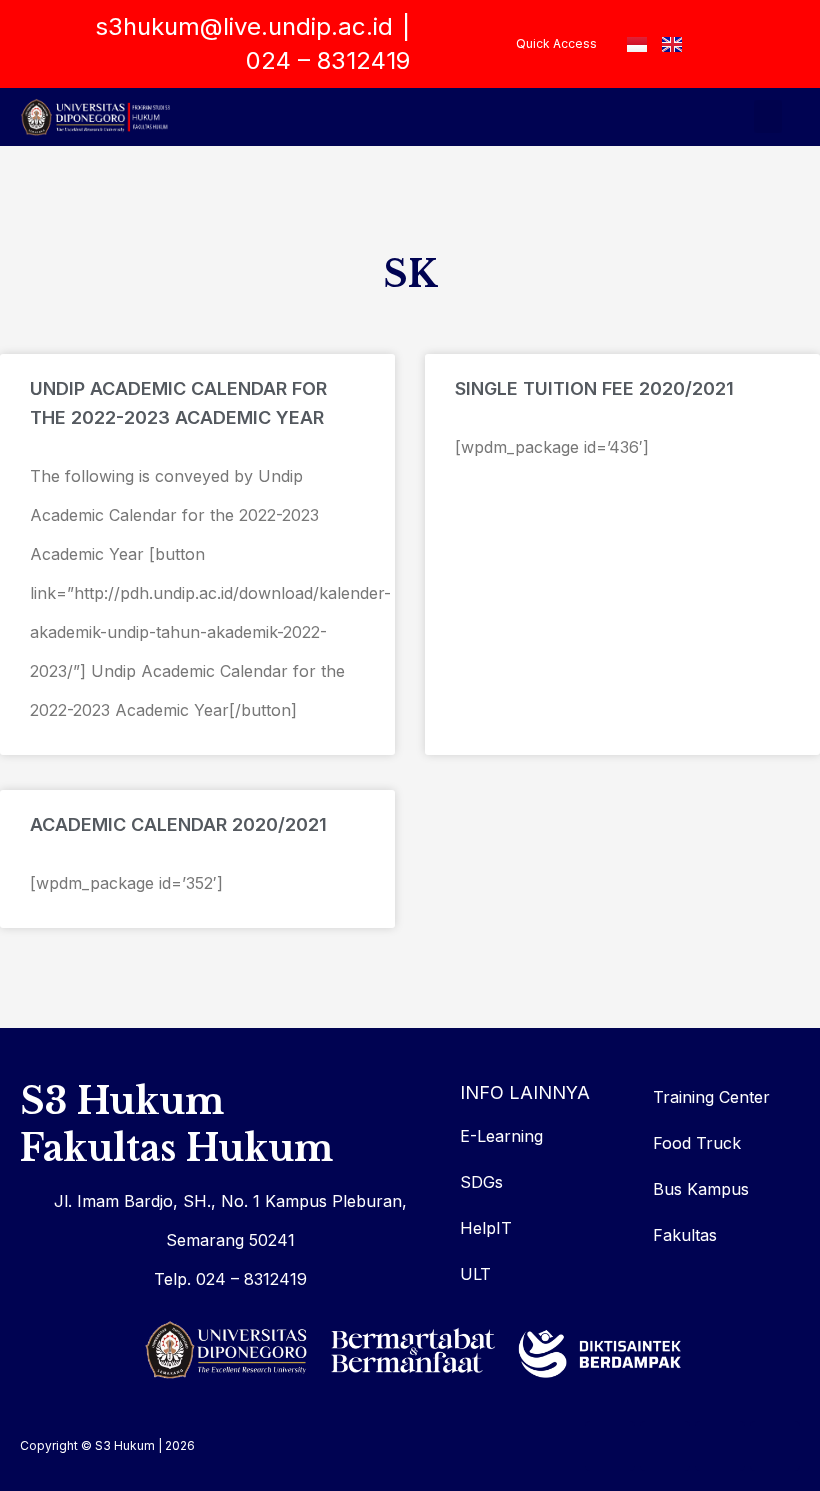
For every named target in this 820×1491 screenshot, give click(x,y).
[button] (768, 116)
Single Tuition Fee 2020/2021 (594, 388)
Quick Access (556, 43)
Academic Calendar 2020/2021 (178, 824)
